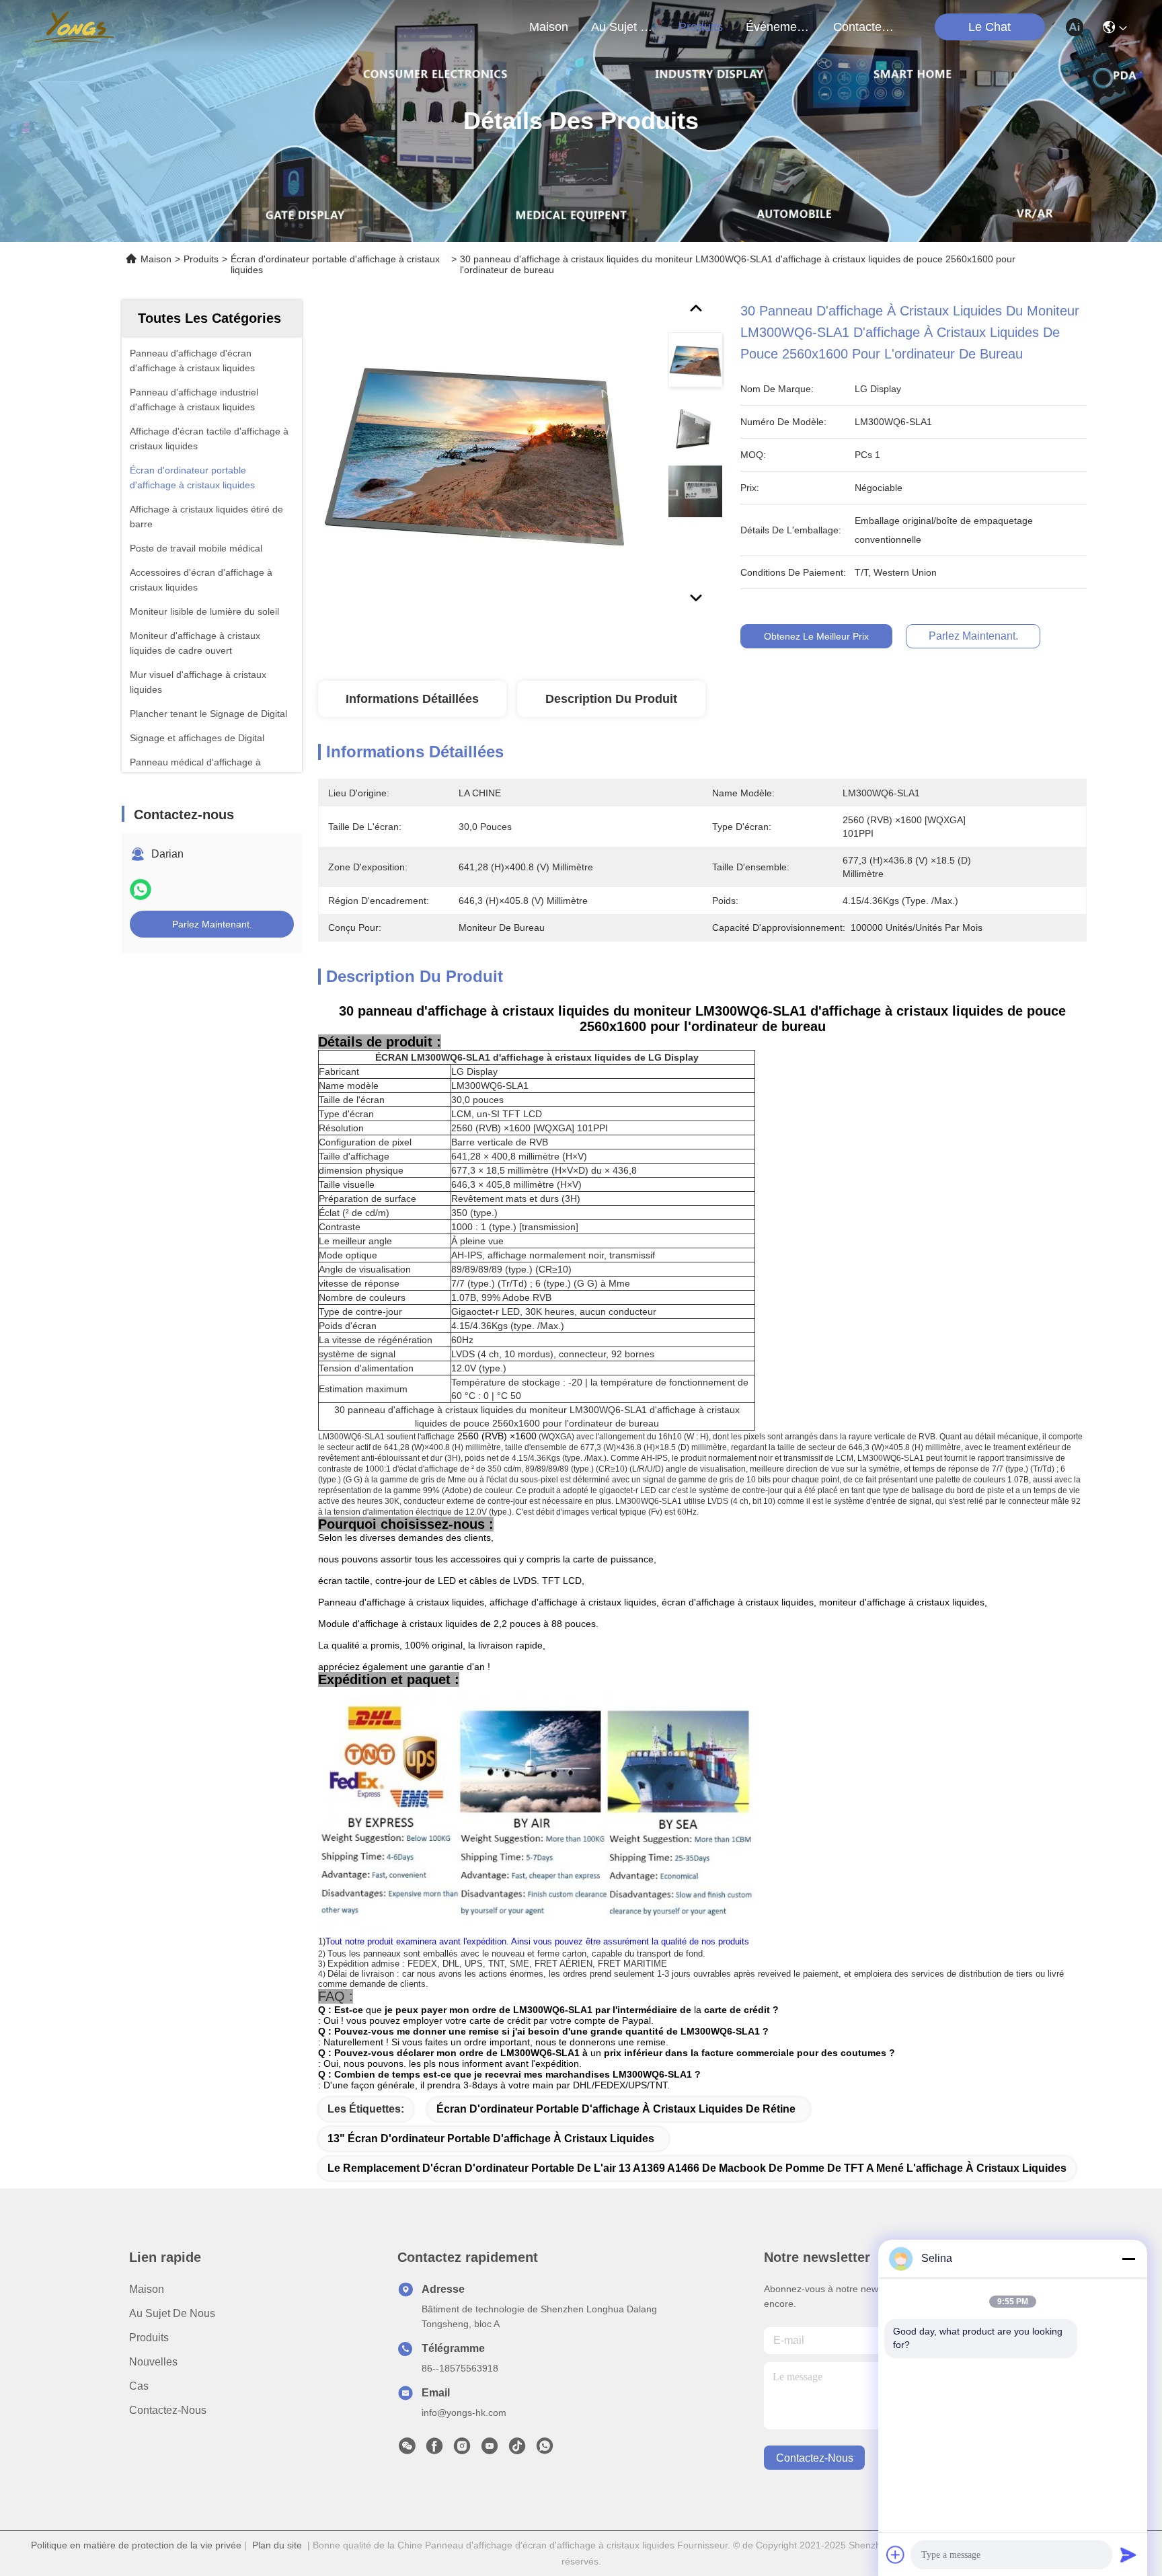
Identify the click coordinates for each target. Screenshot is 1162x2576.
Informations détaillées (412, 699)
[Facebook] (434, 2450)
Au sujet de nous (172, 2313)
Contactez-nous (168, 2410)
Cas (139, 2386)
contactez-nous (865, 27)
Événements (778, 27)
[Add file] (896, 2554)
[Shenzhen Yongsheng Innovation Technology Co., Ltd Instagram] (462, 2450)
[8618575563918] (545, 2450)
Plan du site (277, 2545)
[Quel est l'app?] (141, 889)
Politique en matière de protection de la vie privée (136, 2545)
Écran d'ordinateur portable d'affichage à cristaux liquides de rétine (616, 2109)
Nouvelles (153, 2362)
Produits (201, 259)
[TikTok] (517, 2450)
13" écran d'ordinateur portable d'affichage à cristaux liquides (491, 2138)
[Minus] (1128, 2259)
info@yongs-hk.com (464, 2413)
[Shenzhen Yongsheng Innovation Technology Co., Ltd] (74, 27)
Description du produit (611, 699)
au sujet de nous (623, 27)
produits (701, 27)
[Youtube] (490, 2450)
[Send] (1128, 2554)
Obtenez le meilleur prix (816, 636)
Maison (549, 27)
